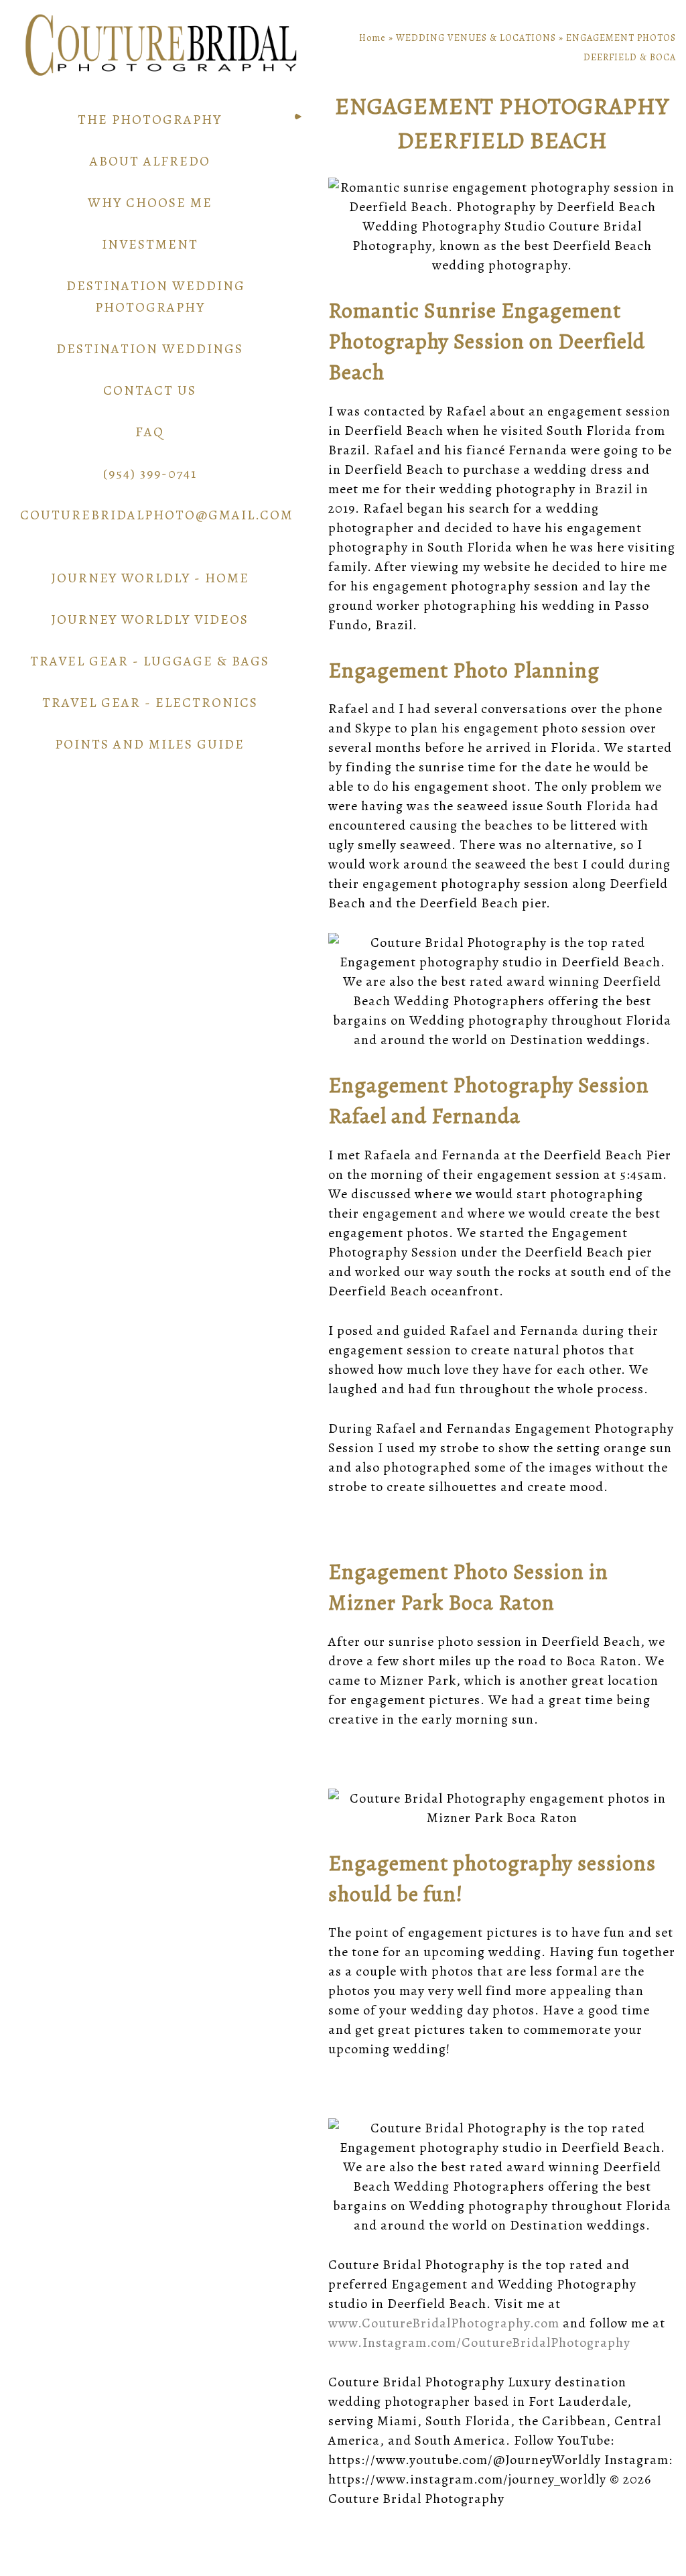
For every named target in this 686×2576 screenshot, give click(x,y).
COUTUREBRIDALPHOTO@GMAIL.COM (157, 515)
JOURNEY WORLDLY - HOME (150, 578)
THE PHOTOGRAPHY (150, 120)
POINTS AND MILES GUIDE (150, 744)
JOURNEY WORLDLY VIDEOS (150, 620)
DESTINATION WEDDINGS (150, 349)
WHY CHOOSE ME (150, 203)
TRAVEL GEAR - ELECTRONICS (150, 703)
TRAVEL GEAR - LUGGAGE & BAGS (150, 661)
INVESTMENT (150, 244)
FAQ (150, 432)
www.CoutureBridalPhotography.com (444, 2323)
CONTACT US (150, 390)
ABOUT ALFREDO (150, 161)
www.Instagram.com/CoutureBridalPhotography (479, 2342)
